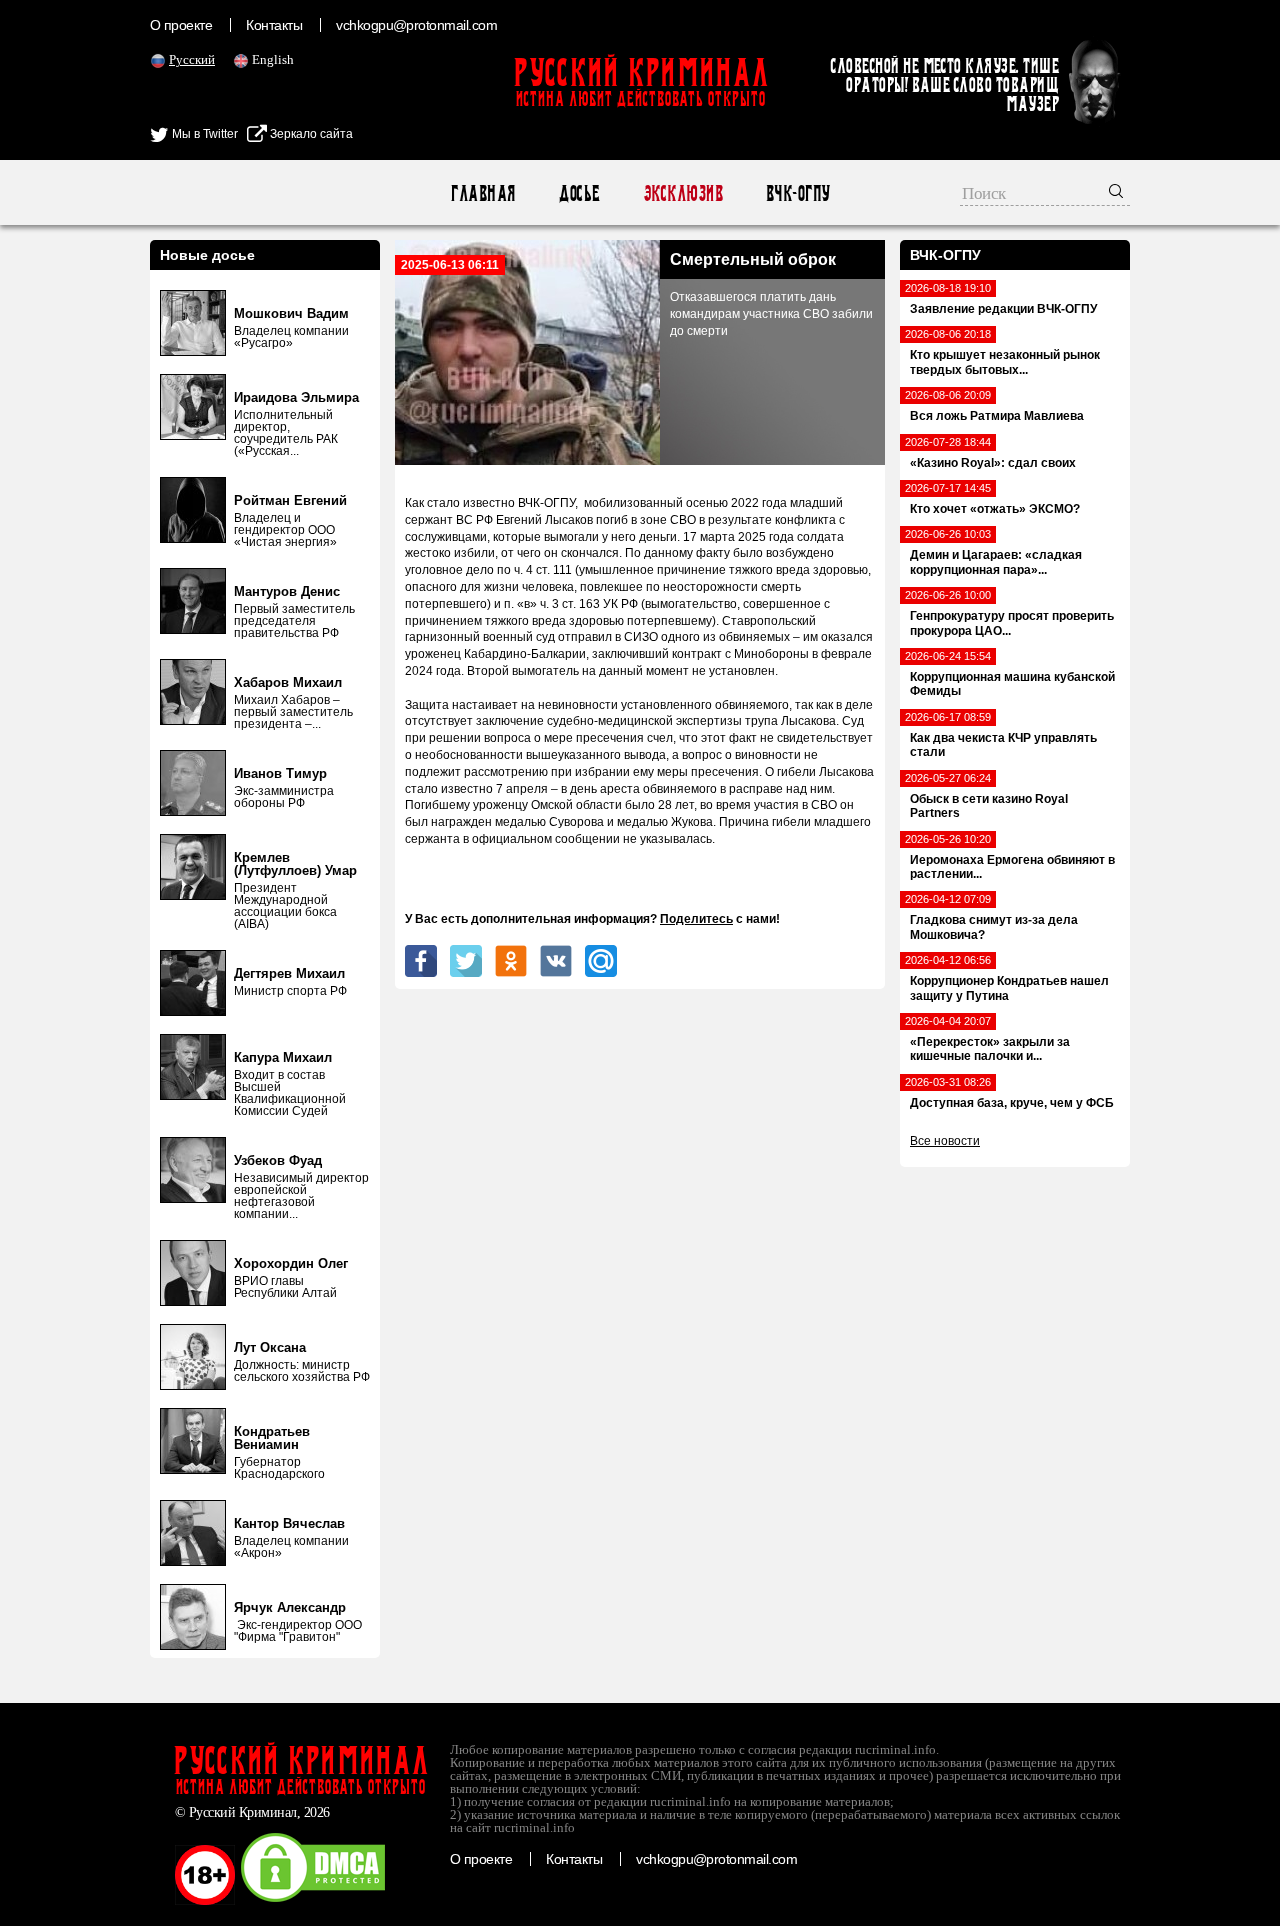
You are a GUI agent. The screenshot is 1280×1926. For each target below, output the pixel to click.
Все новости (945, 1141)
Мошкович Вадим (291, 313)
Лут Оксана (270, 1347)
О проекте (181, 25)
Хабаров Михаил (288, 682)
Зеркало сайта (310, 134)
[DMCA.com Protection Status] (313, 1901)
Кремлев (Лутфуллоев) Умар (295, 864)
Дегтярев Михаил (289, 973)
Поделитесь (696, 919)
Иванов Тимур (280, 773)
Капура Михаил (283, 1057)
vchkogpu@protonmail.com (416, 25)
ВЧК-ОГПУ (797, 193)
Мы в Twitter (203, 134)
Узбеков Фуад (278, 1160)
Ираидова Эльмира (296, 397)
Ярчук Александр (290, 1607)
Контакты (274, 25)
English (273, 59)
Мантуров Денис (287, 591)
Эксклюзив (682, 193)
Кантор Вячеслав (289, 1523)
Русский (192, 59)
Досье (578, 193)
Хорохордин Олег (291, 1263)
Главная (482, 193)
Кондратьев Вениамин (272, 1438)
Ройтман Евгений (290, 500)
